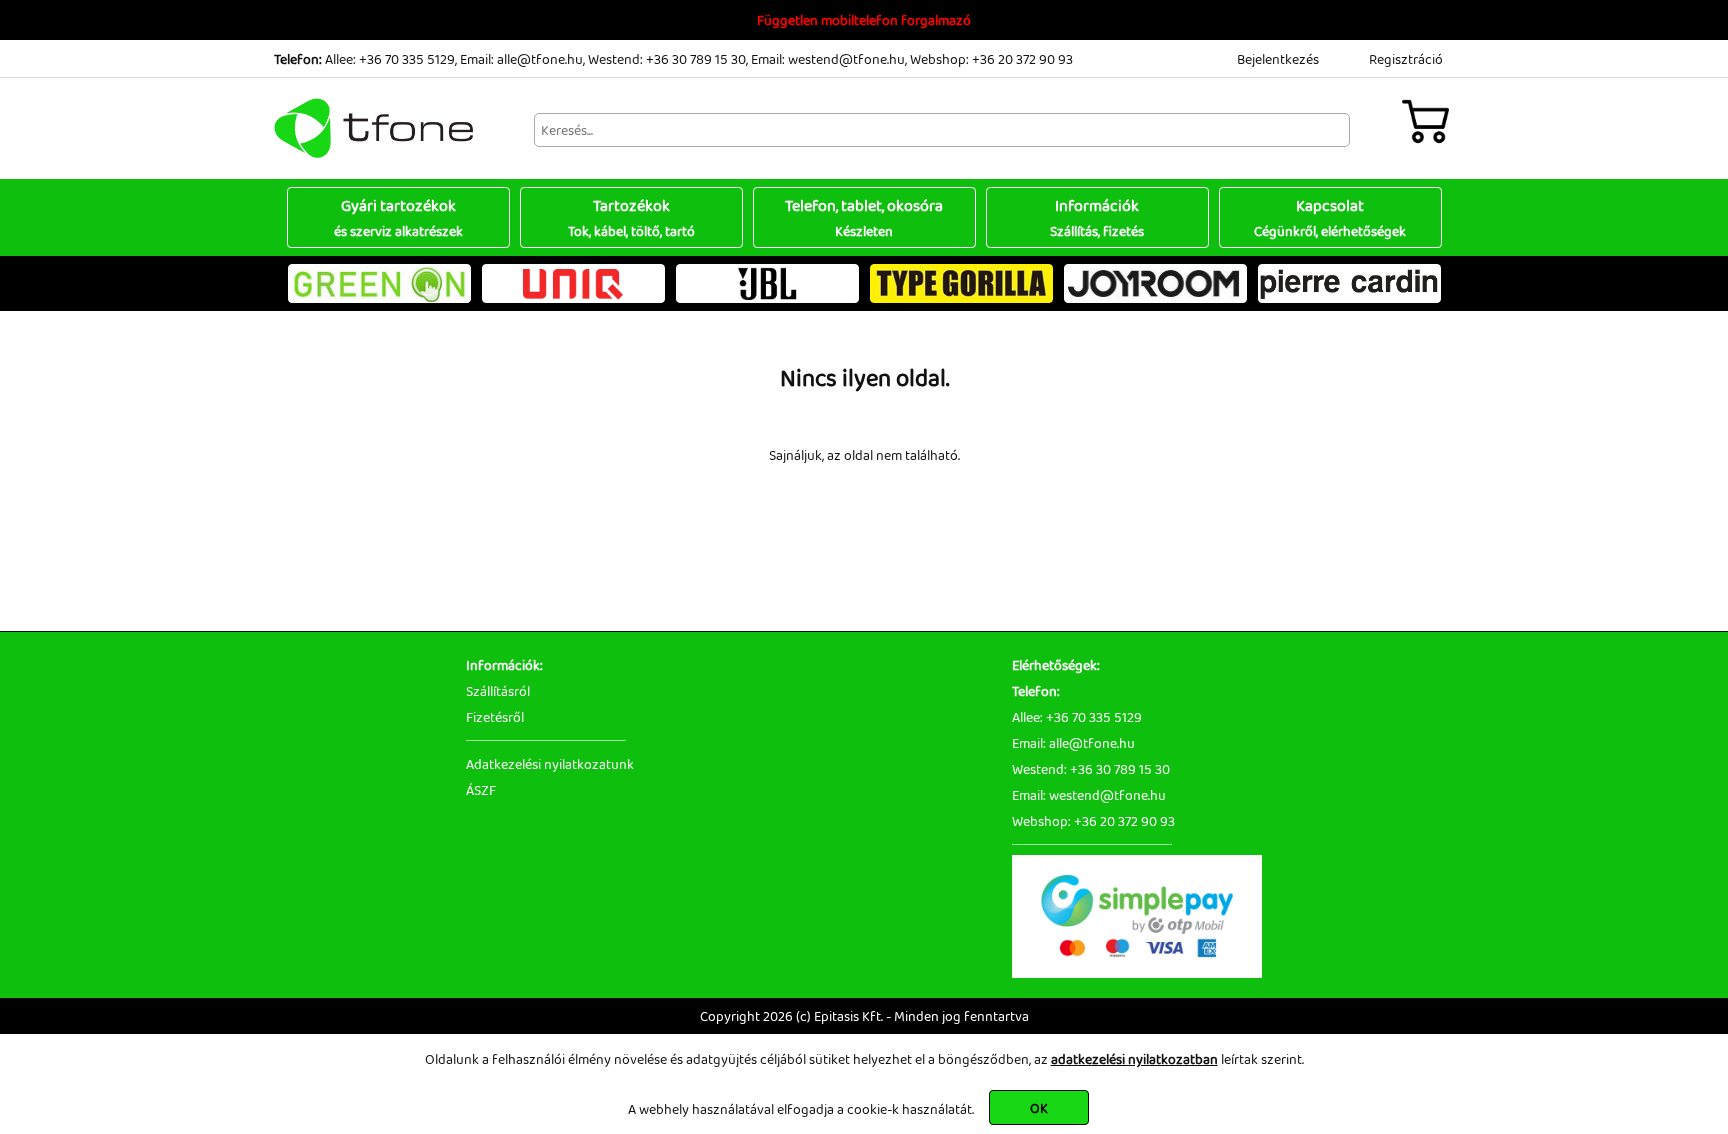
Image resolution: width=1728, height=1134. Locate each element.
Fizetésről (495, 717)
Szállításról (498, 691)
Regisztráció (1406, 59)
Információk (1097, 217)
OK (1039, 1108)
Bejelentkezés (1278, 59)
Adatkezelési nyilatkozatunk (550, 764)
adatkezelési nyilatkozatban (1134, 1059)
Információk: (504, 665)
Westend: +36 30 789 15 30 (667, 59)
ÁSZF (481, 790)
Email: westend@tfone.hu (828, 59)
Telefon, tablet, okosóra (864, 217)
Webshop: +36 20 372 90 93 (991, 59)
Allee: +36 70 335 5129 (390, 59)
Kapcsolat (1330, 217)
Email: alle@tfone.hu (521, 59)
